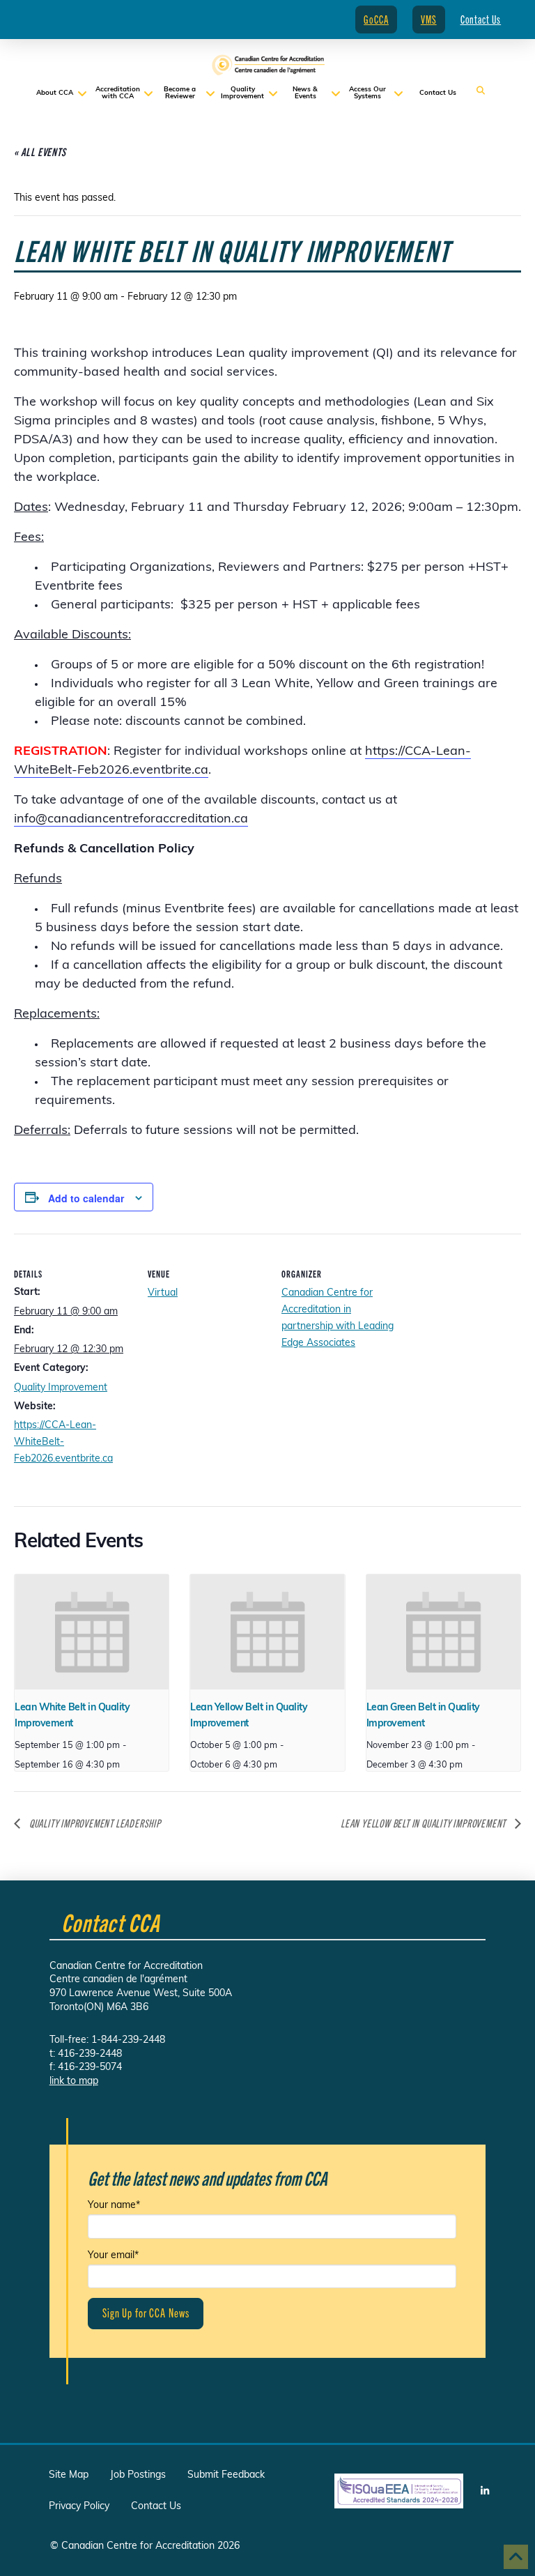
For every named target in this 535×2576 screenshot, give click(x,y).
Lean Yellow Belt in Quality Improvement (424, 1823)
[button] (481, 91)
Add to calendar (86, 1198)
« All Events (40, 152)
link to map (74, 2081)
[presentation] (92, 1632)
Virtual (163, 1293)
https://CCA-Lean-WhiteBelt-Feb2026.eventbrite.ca (63, 1442)
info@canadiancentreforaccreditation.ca (131, 820)
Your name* (114, 2206)
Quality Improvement (61, 1388)
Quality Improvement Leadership (94, 1823)
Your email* (113, 2256)
